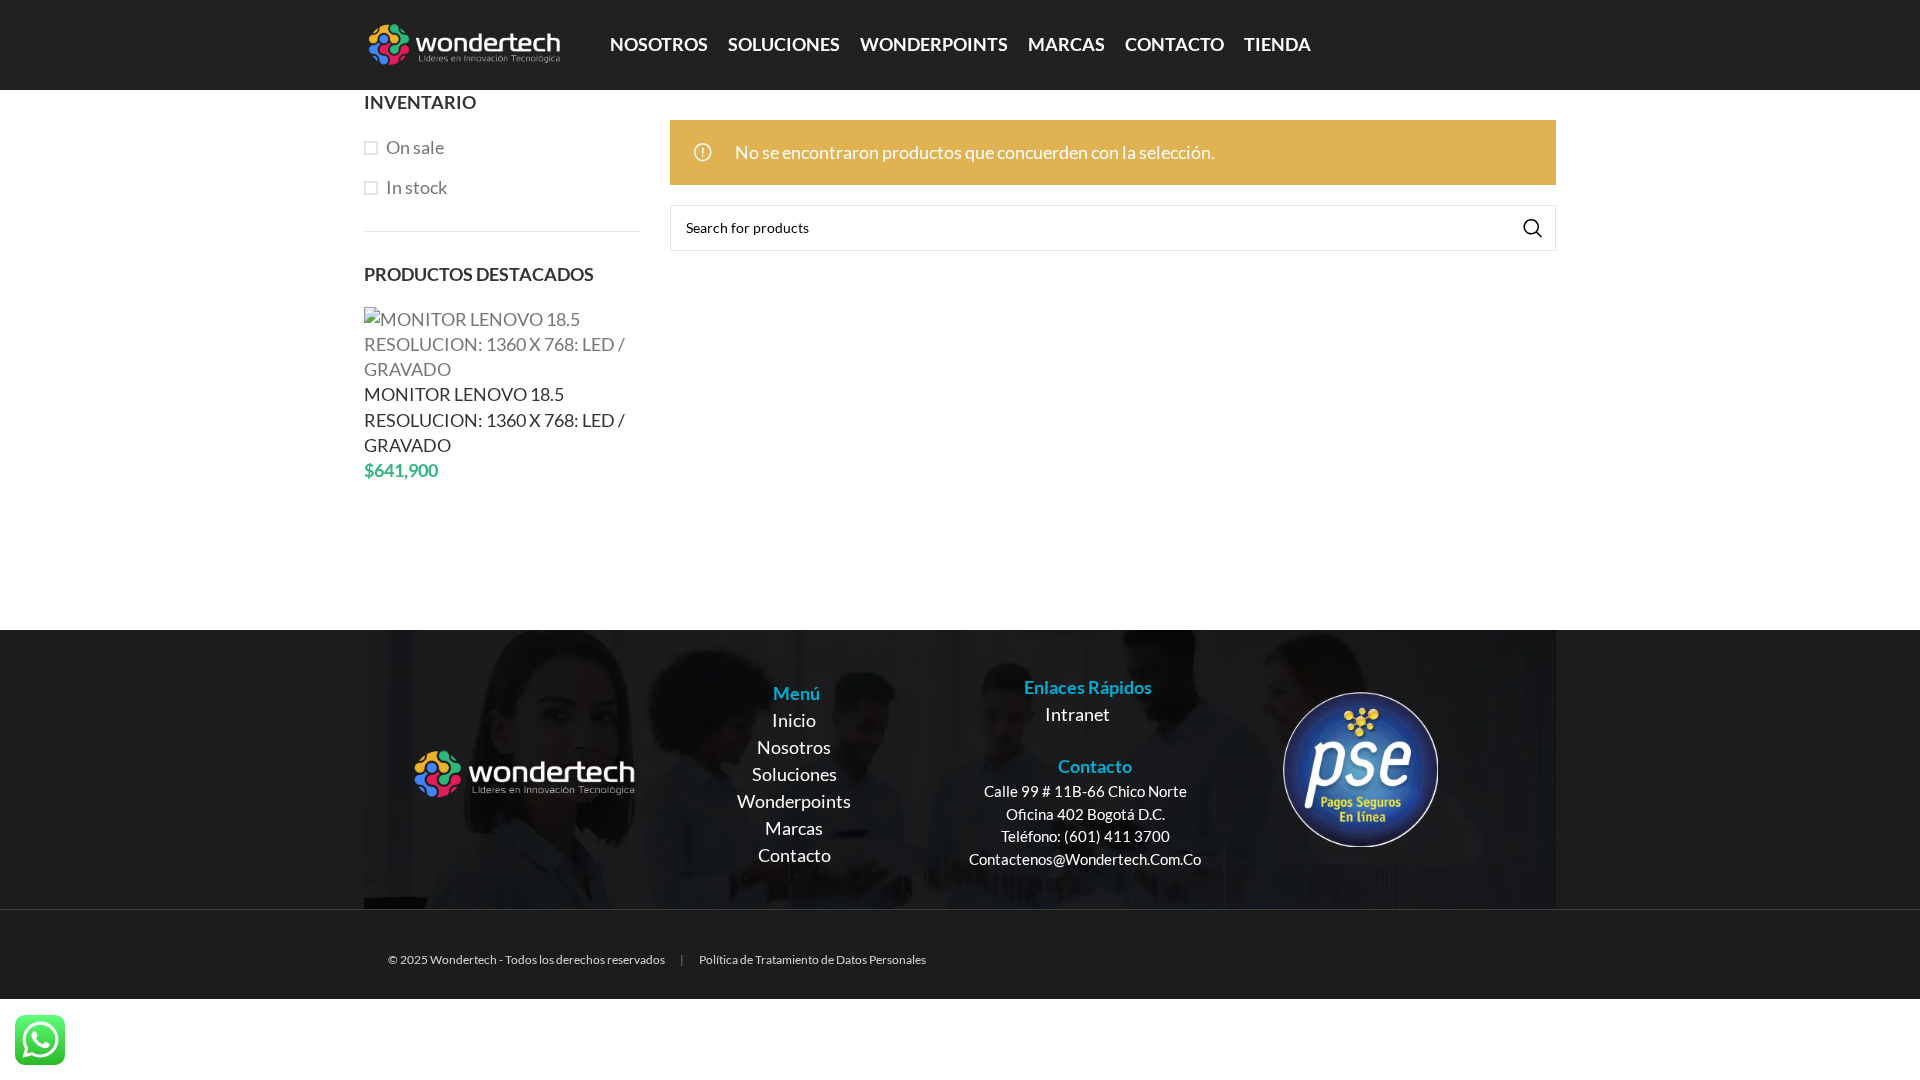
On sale (415, 147)
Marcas (794, 828)
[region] (960, 769)
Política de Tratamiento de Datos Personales (812, 959)
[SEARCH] (1533, 228)
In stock (416, 187)
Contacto (794, 855)
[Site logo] (464, 43)
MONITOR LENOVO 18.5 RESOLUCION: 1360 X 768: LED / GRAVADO (494, 419)
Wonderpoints (794, 801)
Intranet (1077, 714)
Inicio (794, 720)
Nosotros (794, 747)
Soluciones (794, 774)
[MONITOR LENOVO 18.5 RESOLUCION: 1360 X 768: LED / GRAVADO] (502, 342)
